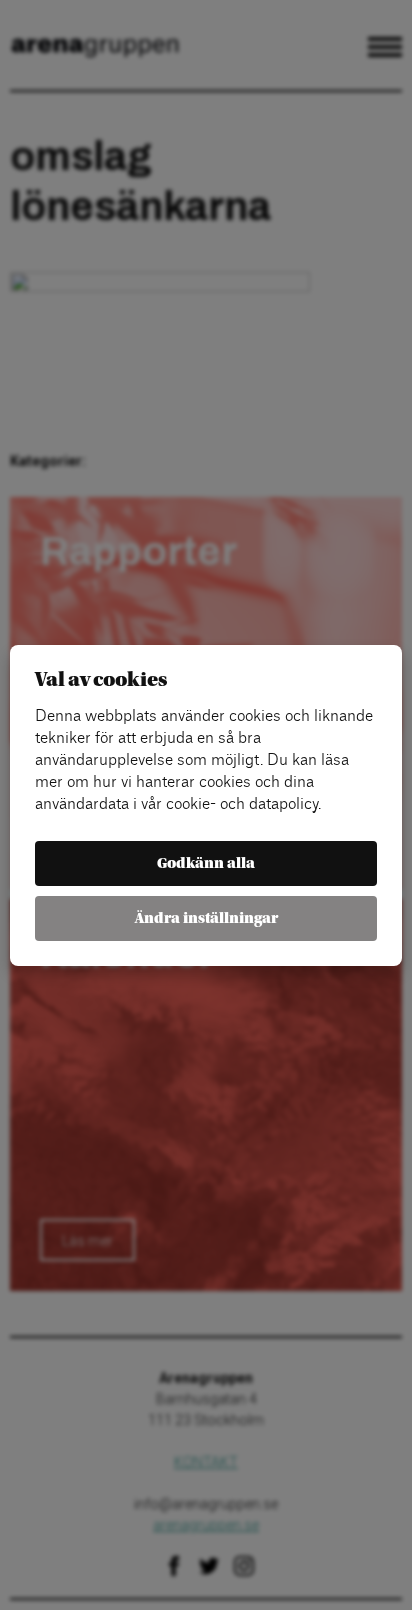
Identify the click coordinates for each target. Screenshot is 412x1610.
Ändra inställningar (206, 918)
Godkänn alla (206, 863)
